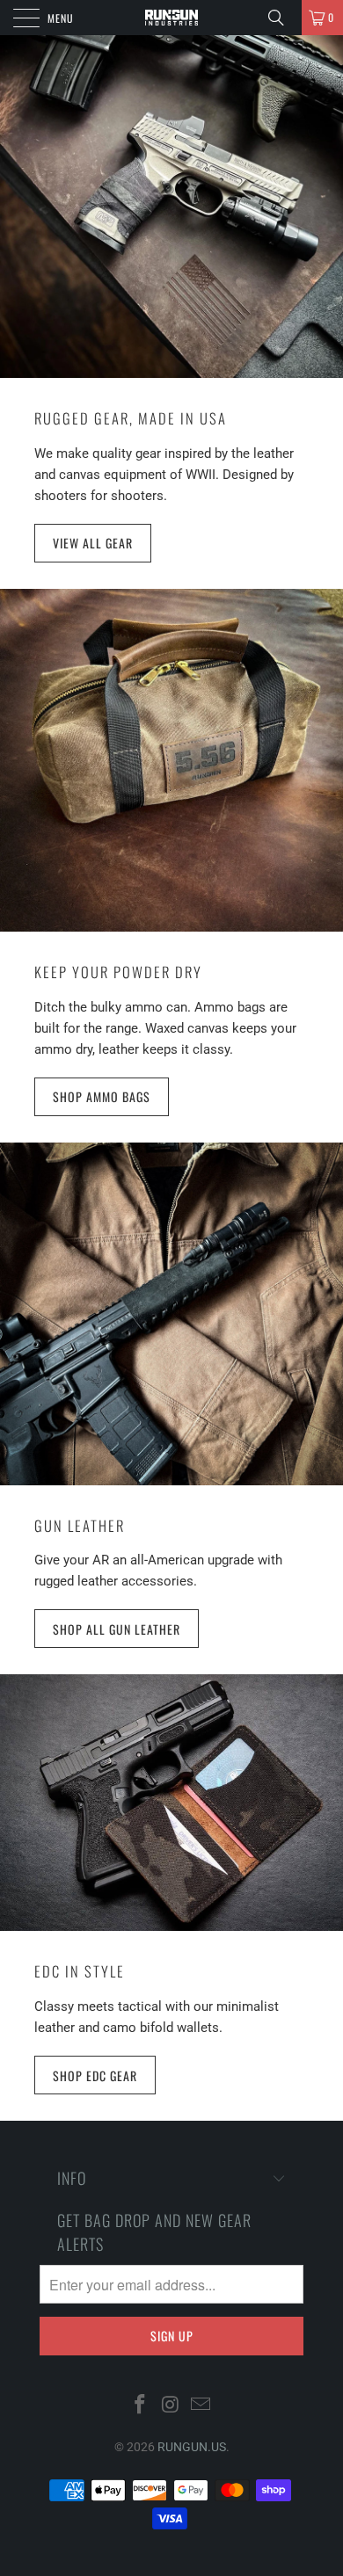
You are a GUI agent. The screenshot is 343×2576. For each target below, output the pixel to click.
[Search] (282, 18)
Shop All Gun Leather (117, 1629)
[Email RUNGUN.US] (201, 2405)
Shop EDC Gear (95, 2075)
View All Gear (93, 543)
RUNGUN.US (192, 2447)
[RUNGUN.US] (172, 18)
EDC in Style (80, 1971)
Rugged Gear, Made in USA (131, 418)
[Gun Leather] (171, 1314)
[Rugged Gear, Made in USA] (171, 207)
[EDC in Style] (171, 1803)
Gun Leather (80, 1525)
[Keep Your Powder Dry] (171, 760)
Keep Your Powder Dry (118, 972)
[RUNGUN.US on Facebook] (140, 2405)
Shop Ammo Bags (102, 1096)
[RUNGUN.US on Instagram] (171, 2405)
